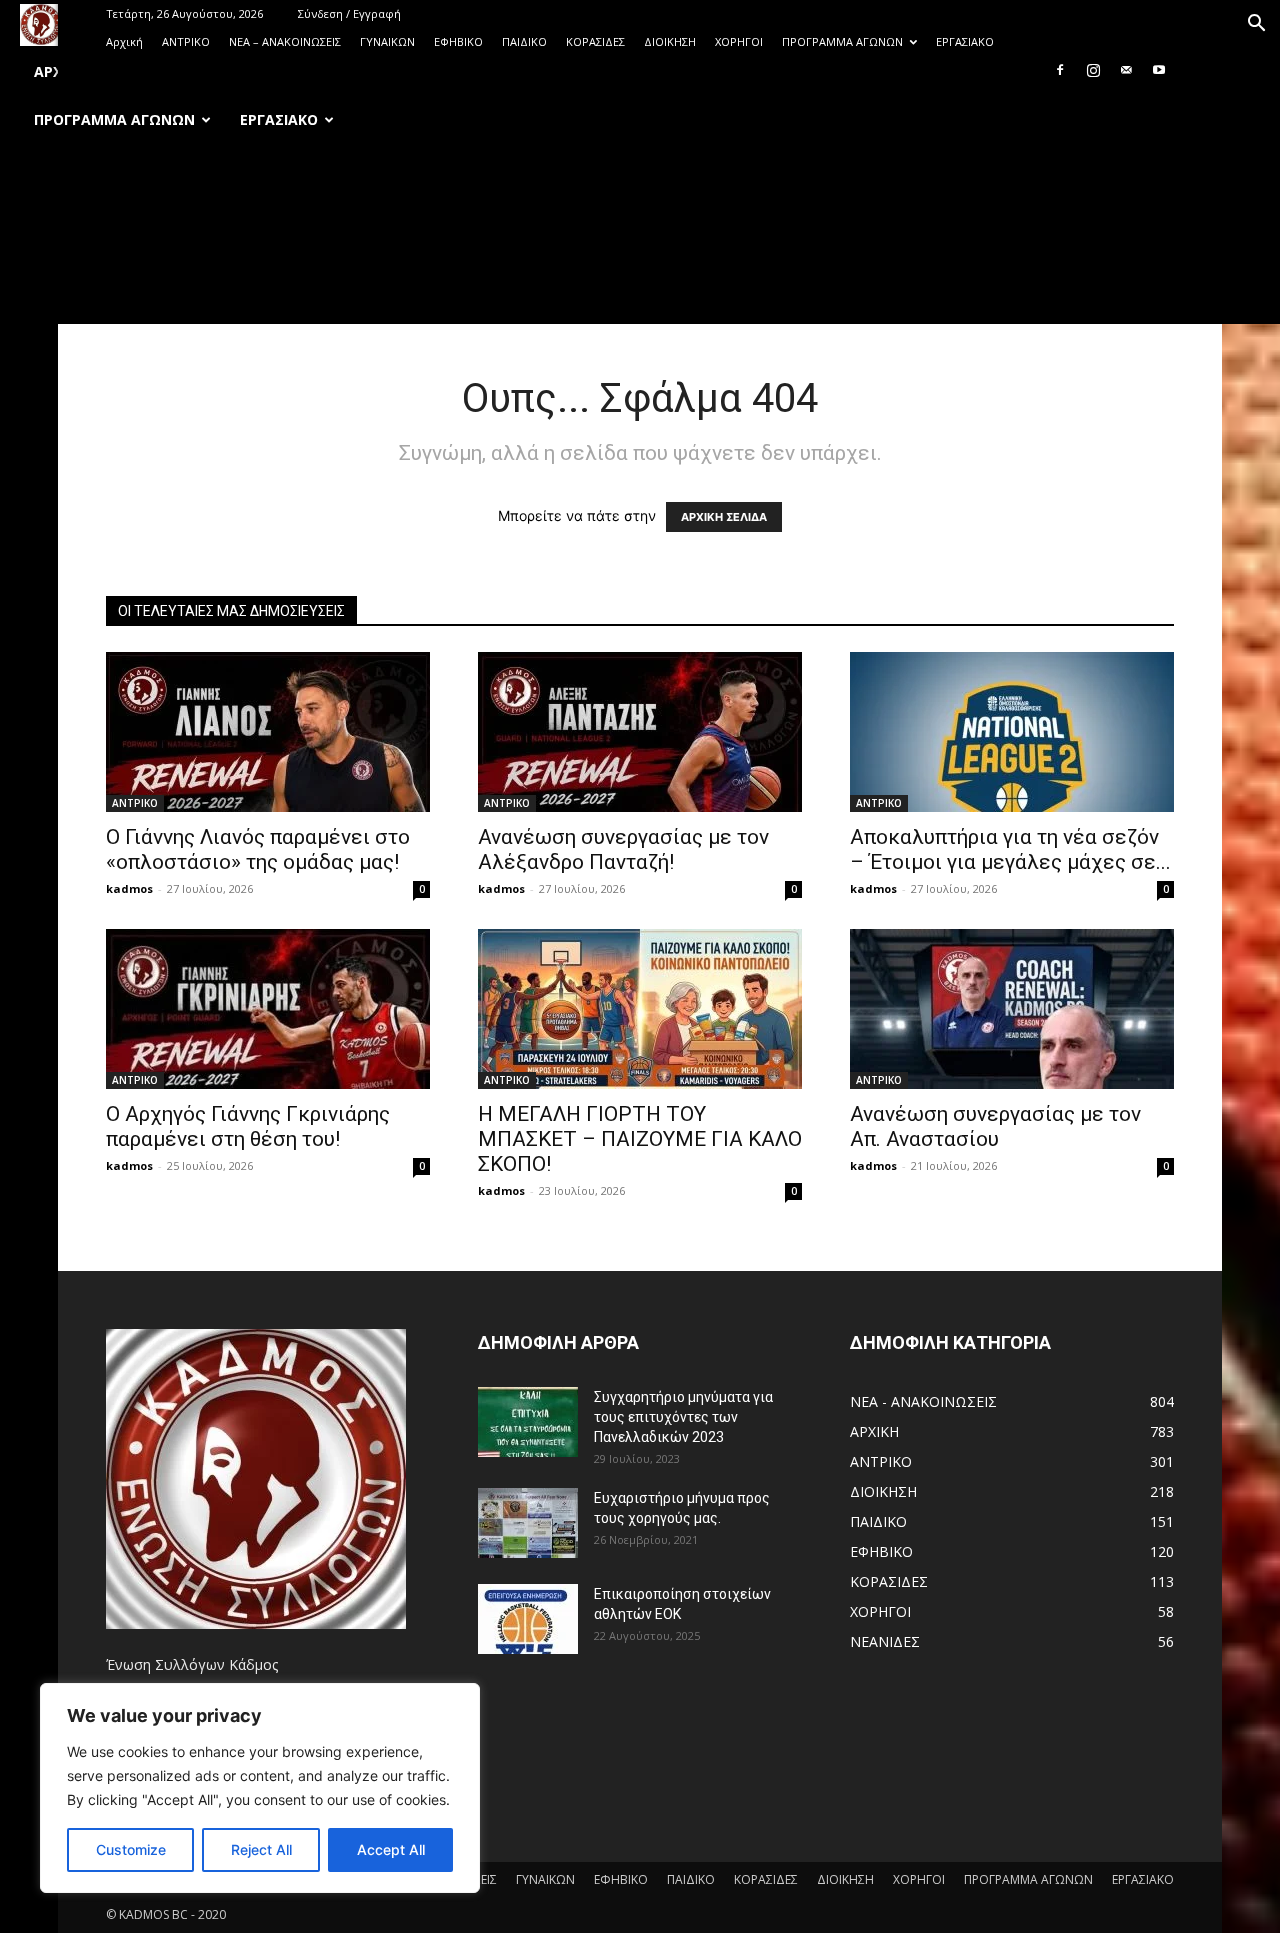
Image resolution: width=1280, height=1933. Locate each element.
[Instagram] (1093, 70)
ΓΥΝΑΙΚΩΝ (387, 41)
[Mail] (1126, 70)
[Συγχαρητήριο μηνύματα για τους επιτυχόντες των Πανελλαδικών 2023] (528, 1422)
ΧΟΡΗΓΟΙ (739, 41)
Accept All (391, 1849)
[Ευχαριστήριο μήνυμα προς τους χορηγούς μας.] (528, 1523)
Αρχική (124, 41)
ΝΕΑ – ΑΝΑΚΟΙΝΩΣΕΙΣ (285, 41)
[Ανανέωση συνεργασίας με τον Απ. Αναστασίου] (1012, 1009)
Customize (131, 1849)
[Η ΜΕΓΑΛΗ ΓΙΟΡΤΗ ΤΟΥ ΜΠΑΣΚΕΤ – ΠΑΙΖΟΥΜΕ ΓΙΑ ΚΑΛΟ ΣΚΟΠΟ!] (640, 1009)
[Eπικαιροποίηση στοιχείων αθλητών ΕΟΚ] (528, 1619)
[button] (1256, 25)
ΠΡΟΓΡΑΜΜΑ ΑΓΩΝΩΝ (842, 41)
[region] (260, 1788)
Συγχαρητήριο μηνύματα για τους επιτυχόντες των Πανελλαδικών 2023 (683, 1417)
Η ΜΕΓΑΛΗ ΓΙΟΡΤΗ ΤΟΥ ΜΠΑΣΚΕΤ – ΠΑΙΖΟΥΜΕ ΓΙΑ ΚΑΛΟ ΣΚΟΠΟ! (640, 1139)
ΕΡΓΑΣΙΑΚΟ (965, 41)
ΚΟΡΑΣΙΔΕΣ (595, 41)
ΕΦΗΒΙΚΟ (458, 41)
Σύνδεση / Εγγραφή (349, 13)
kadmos (129, 888)
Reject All (261, 1849)
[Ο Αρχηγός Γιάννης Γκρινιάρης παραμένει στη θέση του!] (268, 1009)
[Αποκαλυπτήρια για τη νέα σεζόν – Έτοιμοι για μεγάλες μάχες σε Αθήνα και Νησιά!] (1012, 732)
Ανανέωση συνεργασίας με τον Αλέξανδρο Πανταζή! (623, 849)
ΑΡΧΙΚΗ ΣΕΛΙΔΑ (724, 517)
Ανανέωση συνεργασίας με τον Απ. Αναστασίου (995, 1126)
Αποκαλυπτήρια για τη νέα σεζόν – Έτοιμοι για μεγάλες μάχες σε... (1010, 849)
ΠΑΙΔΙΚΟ (524, 41)
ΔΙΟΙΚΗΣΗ (670, 41)
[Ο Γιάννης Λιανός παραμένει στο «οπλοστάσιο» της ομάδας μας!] (268, 732)
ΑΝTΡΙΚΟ (186, 41)
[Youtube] (1159, 70)
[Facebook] (1060, 70)
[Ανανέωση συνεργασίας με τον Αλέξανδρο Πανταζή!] (640, 732)
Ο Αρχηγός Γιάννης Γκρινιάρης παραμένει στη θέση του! (248, 1126)
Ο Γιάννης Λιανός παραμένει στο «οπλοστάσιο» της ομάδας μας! (258, 849)
